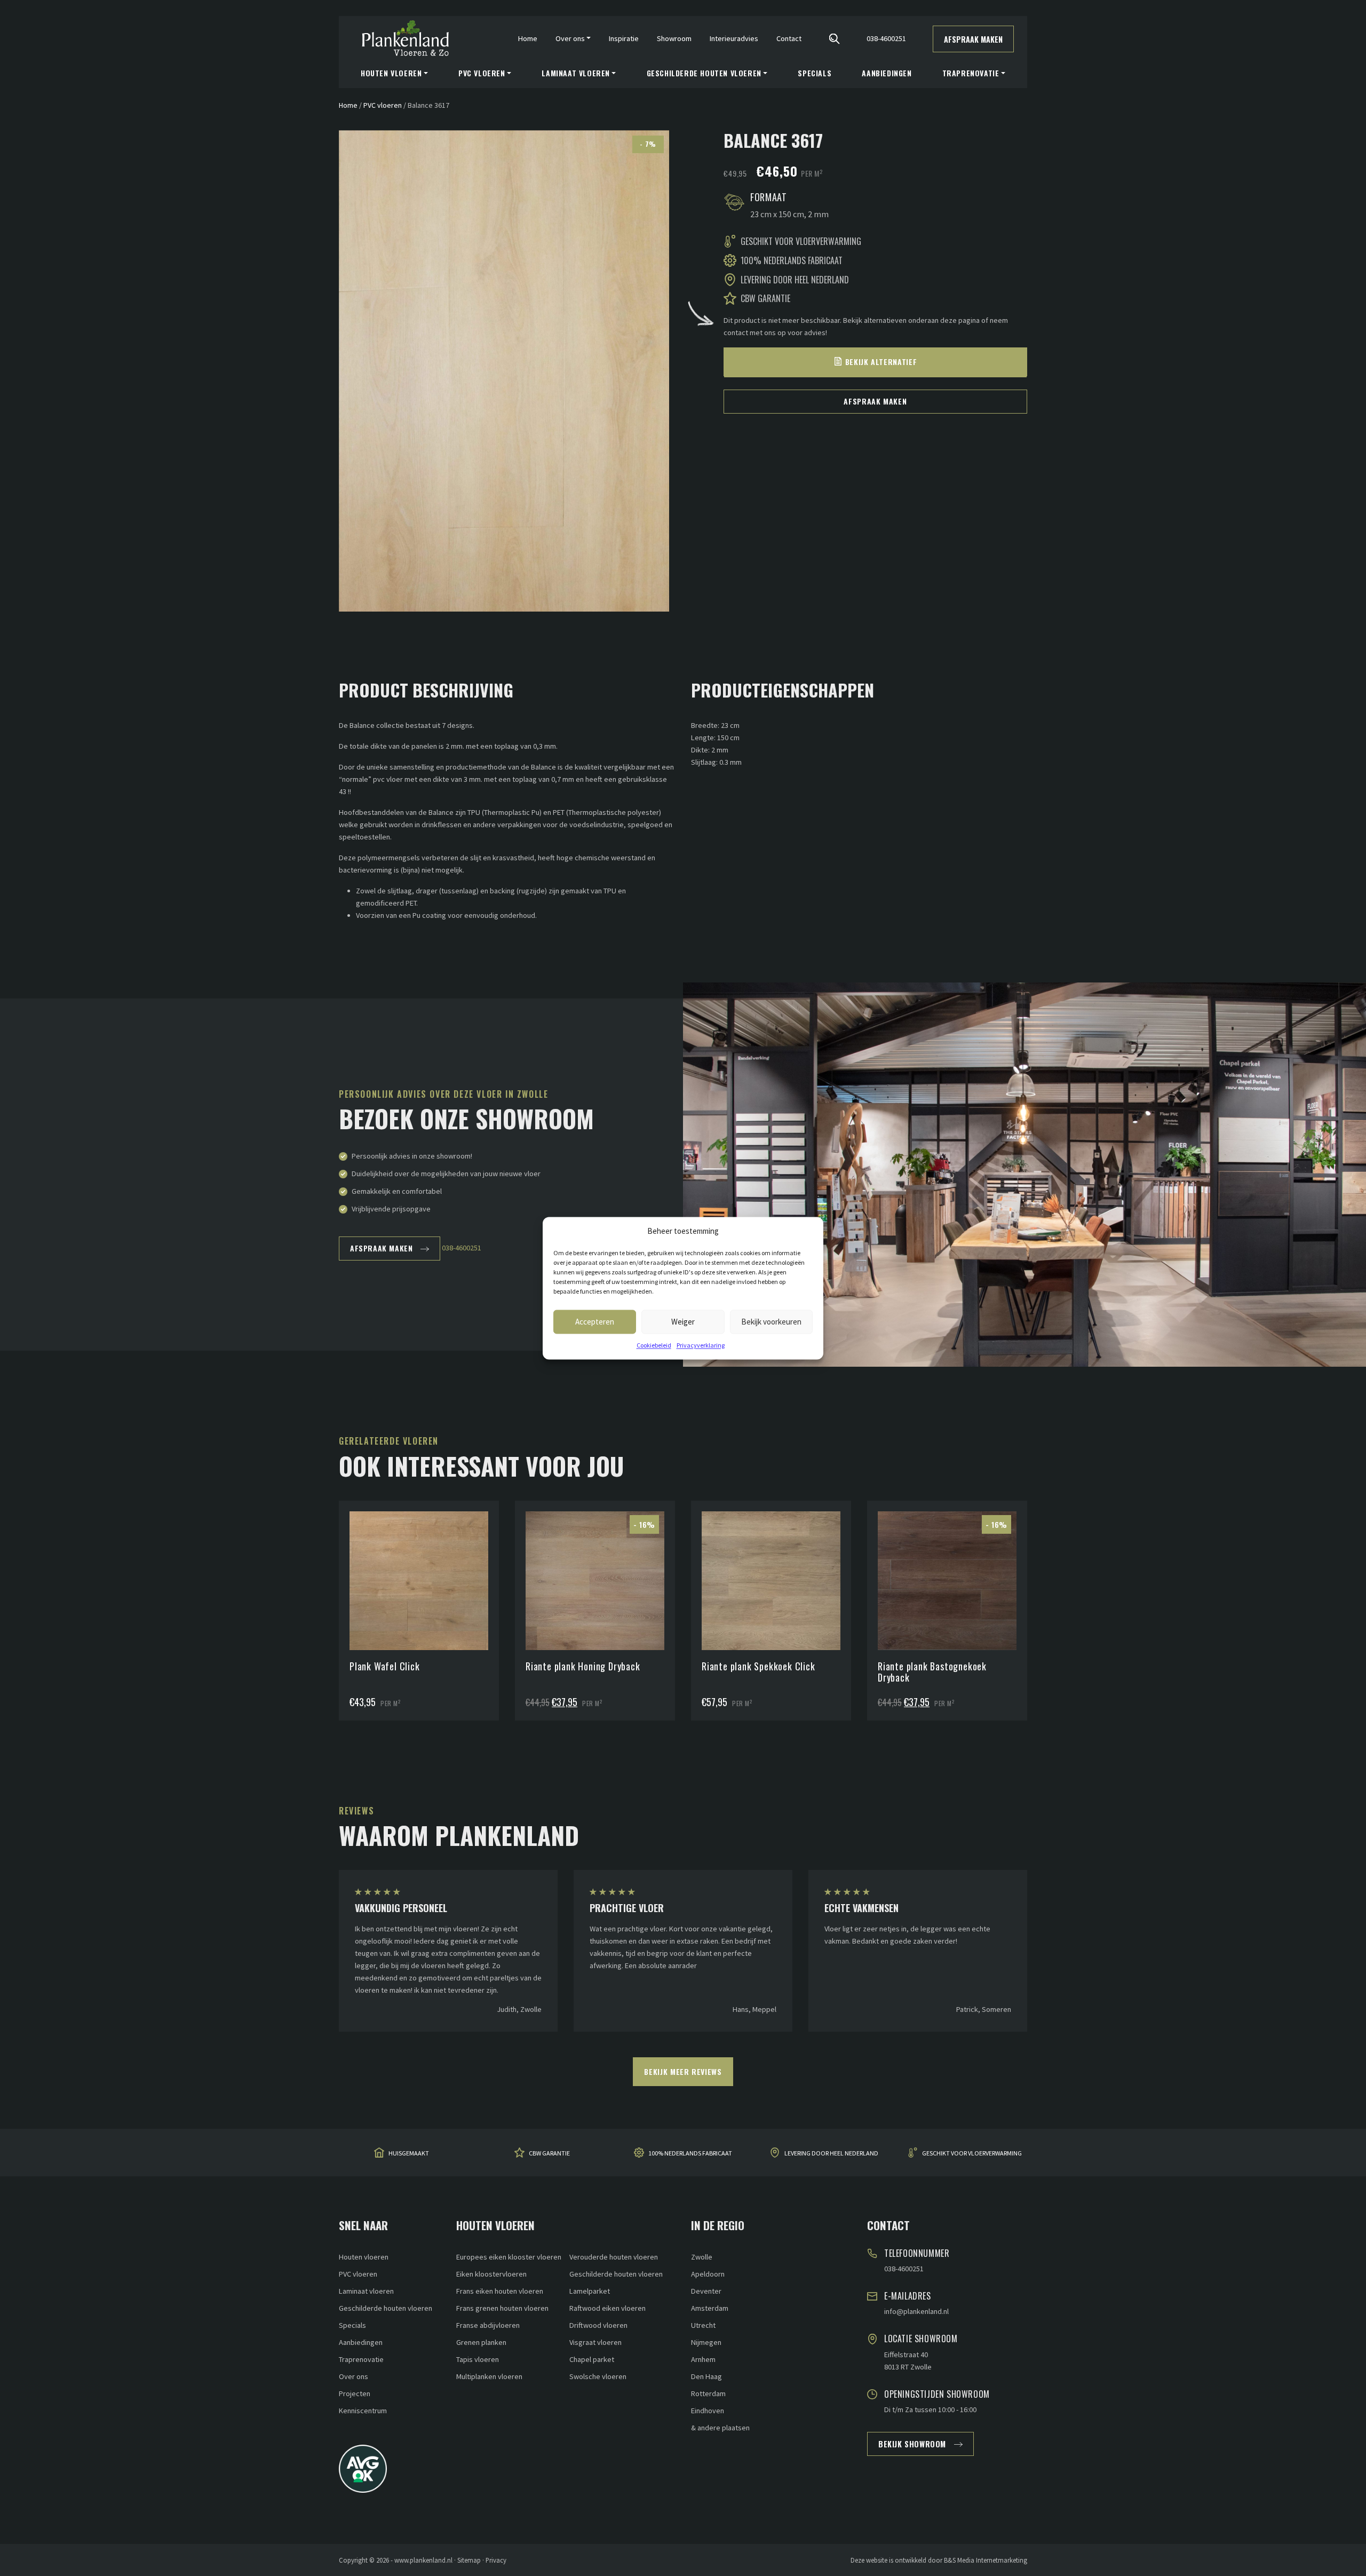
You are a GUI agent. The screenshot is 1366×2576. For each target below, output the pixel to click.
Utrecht (703, 2325)
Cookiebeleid (654, 1345)
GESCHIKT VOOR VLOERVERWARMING (972, 2154)
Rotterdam (708, 2393)
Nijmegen (706, 2342)
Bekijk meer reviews (683, 2071)
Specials (815, 73)
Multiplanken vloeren (489, 2376)
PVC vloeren (383, 105)
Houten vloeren (364, 2257)
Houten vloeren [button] (391, 73)
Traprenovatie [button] (971, 73)
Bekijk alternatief (881, 362)
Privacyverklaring (701, 1345)
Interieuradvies (734, 38)
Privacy (496, 2560)
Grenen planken (481, 2342)
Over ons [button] (570, 38)
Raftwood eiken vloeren (607, 2308)
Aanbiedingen (887, 73)
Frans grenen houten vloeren (502, 2308)
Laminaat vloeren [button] (576, 73)
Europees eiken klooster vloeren (509, 2257)
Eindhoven (708, 2411)
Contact (789, 38)
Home (528, 38)
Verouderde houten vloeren (614, 2257)
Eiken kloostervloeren (491, 2274)
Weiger (683, 1321)
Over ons (354, 2376)
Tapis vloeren (478, 2359)
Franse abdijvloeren (488, 2325)
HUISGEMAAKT (409, 2154)
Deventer (706, 2291)
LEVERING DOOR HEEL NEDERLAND (831, 2154)
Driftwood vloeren (598, 2325)
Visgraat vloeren (595, 2342)
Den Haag (706, 2376)
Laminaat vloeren (366, 2291)
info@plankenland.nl (916, 2311)
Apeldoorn (708, 2274)
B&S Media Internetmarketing (986, 2560)
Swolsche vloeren (598, 2376)
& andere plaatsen (720, 2428)
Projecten (355, 2393)
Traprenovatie (361, 2359)
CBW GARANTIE (549, 2154)
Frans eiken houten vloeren (500, 2291)
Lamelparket (590, 2291)
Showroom (674, 38)
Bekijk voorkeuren (771, 1321)
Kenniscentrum (363, 2411)
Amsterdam (710, 2308)
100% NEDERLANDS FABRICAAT (690, 2154)
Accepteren (595, 1321)
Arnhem (703, 2359)
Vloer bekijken (424, 1554)
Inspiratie (624, 38)
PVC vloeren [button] (482, 73)
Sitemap (469, 2560)
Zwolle (702, 2257)
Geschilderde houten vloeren (386, 2308)
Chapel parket (592, 2359)
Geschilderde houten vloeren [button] (704, 73)
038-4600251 (886, 38)
